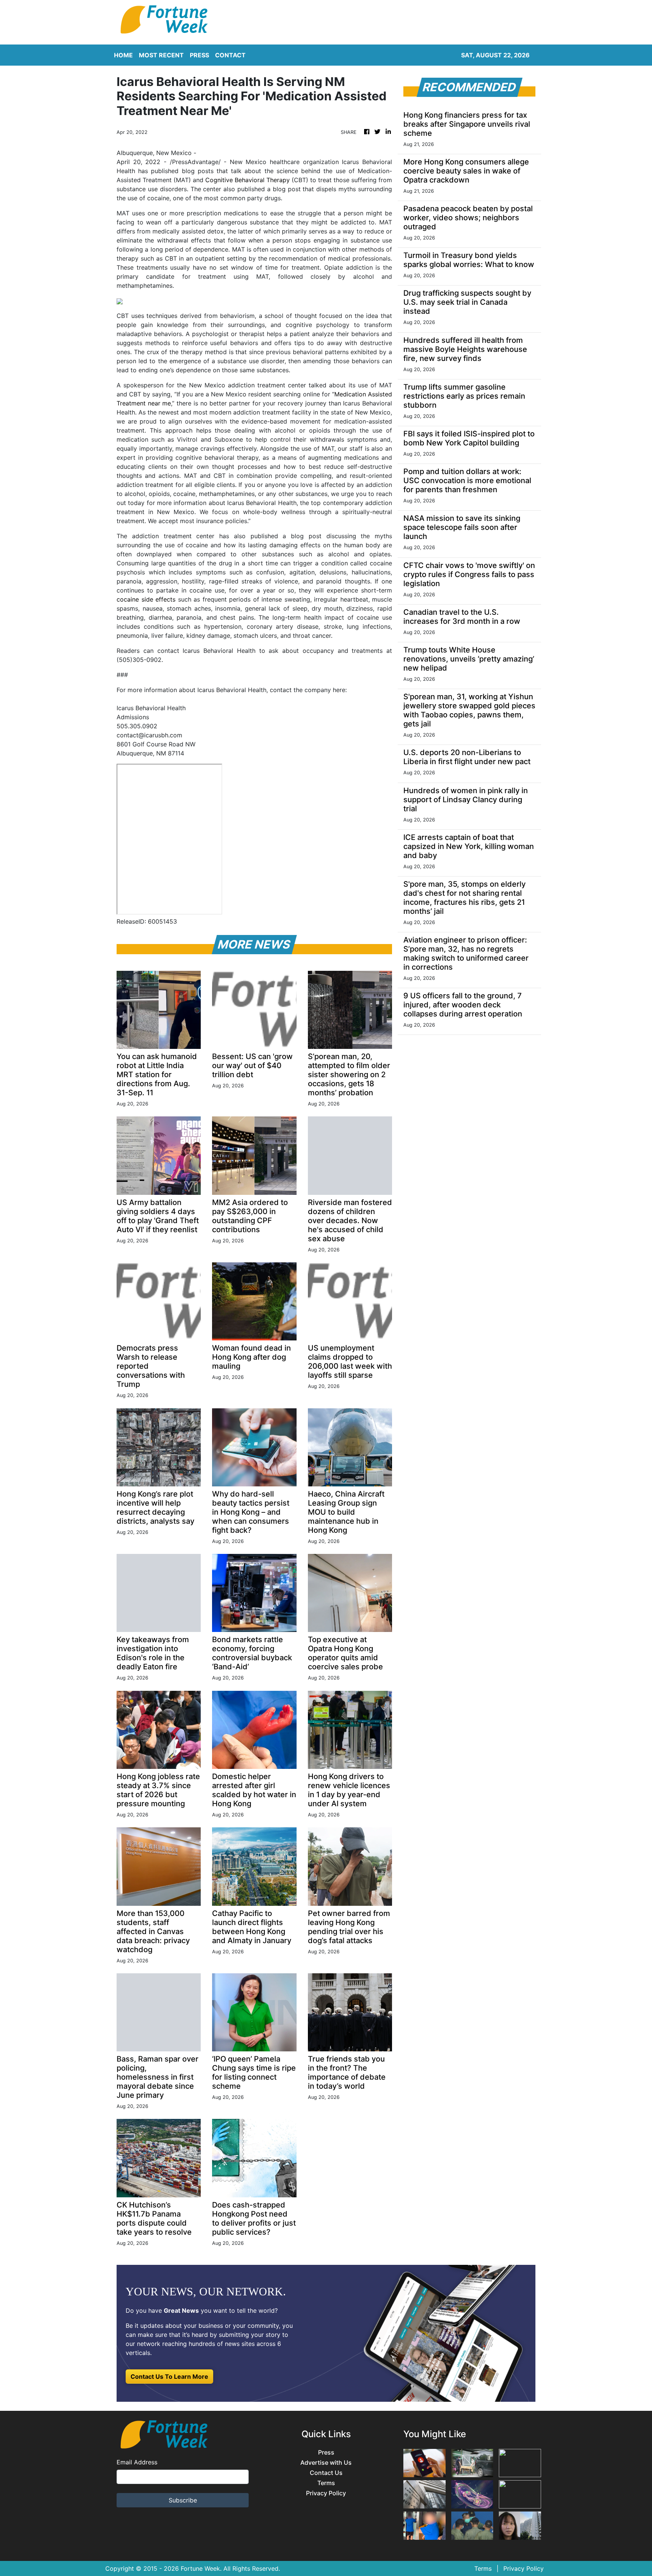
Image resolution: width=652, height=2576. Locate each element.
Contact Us (326, 2473)
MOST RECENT (161, 55)
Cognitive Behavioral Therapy (248, 180)
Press (326, 2452)
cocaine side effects (146, 599)
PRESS (199, 55)
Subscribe (183, 2500)
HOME (123, 55)
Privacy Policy (326, 2493)
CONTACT (230, 55)
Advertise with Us (326, 2463)
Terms (326, 2483)
